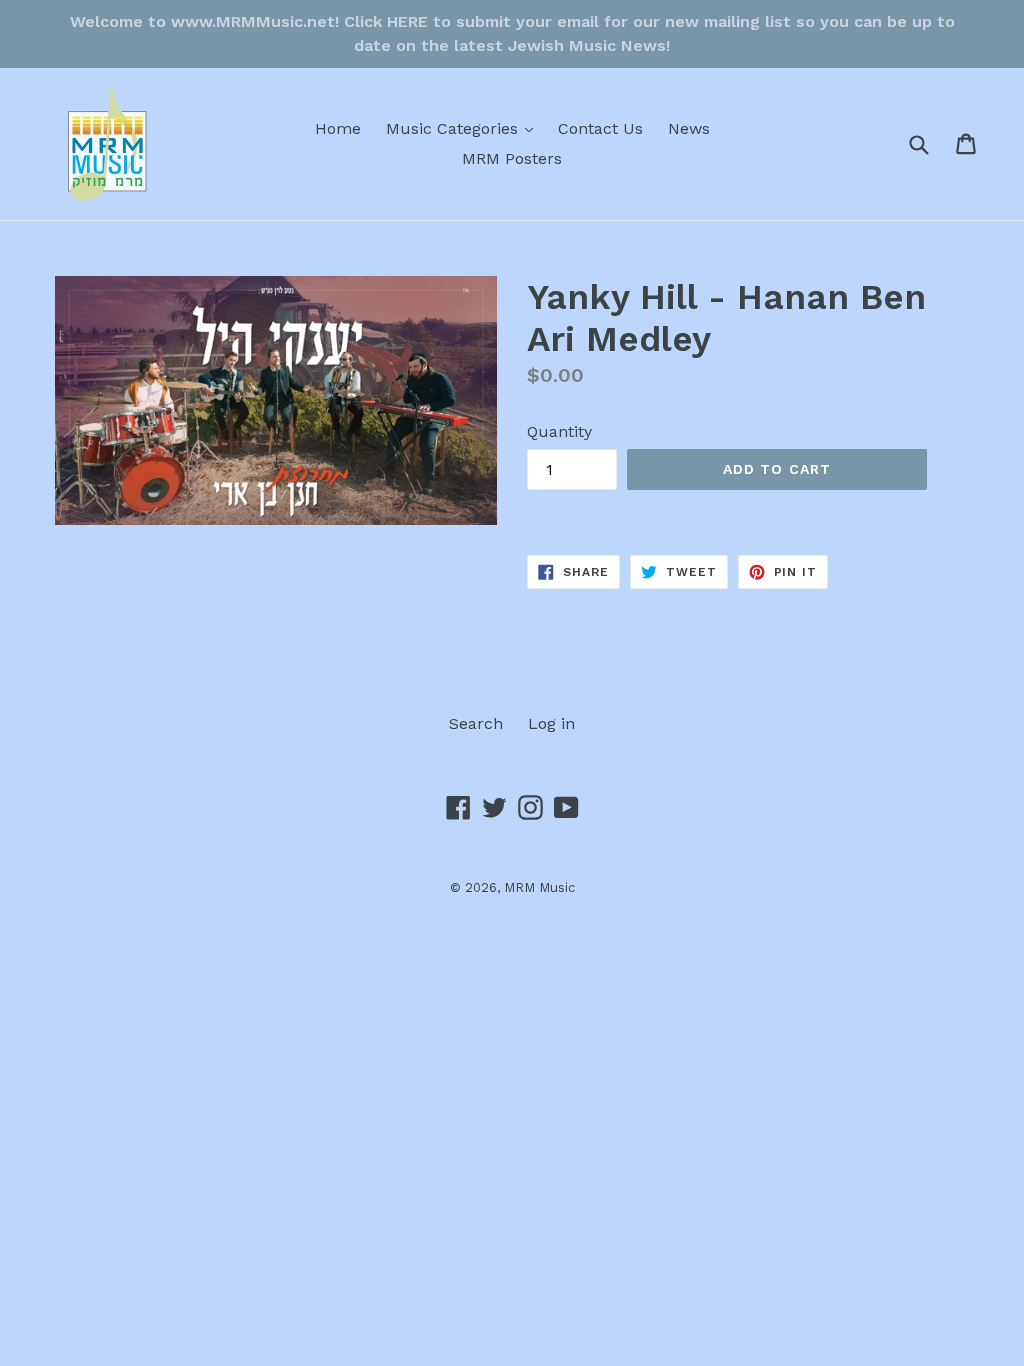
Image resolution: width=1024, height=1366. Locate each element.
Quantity (559, 431)
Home (338, 128)
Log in (551, 723)
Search (476, 723)
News (689, 128)
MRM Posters (512, 158)
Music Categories (464, 128)
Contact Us (600, 128)
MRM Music (539, 887)
